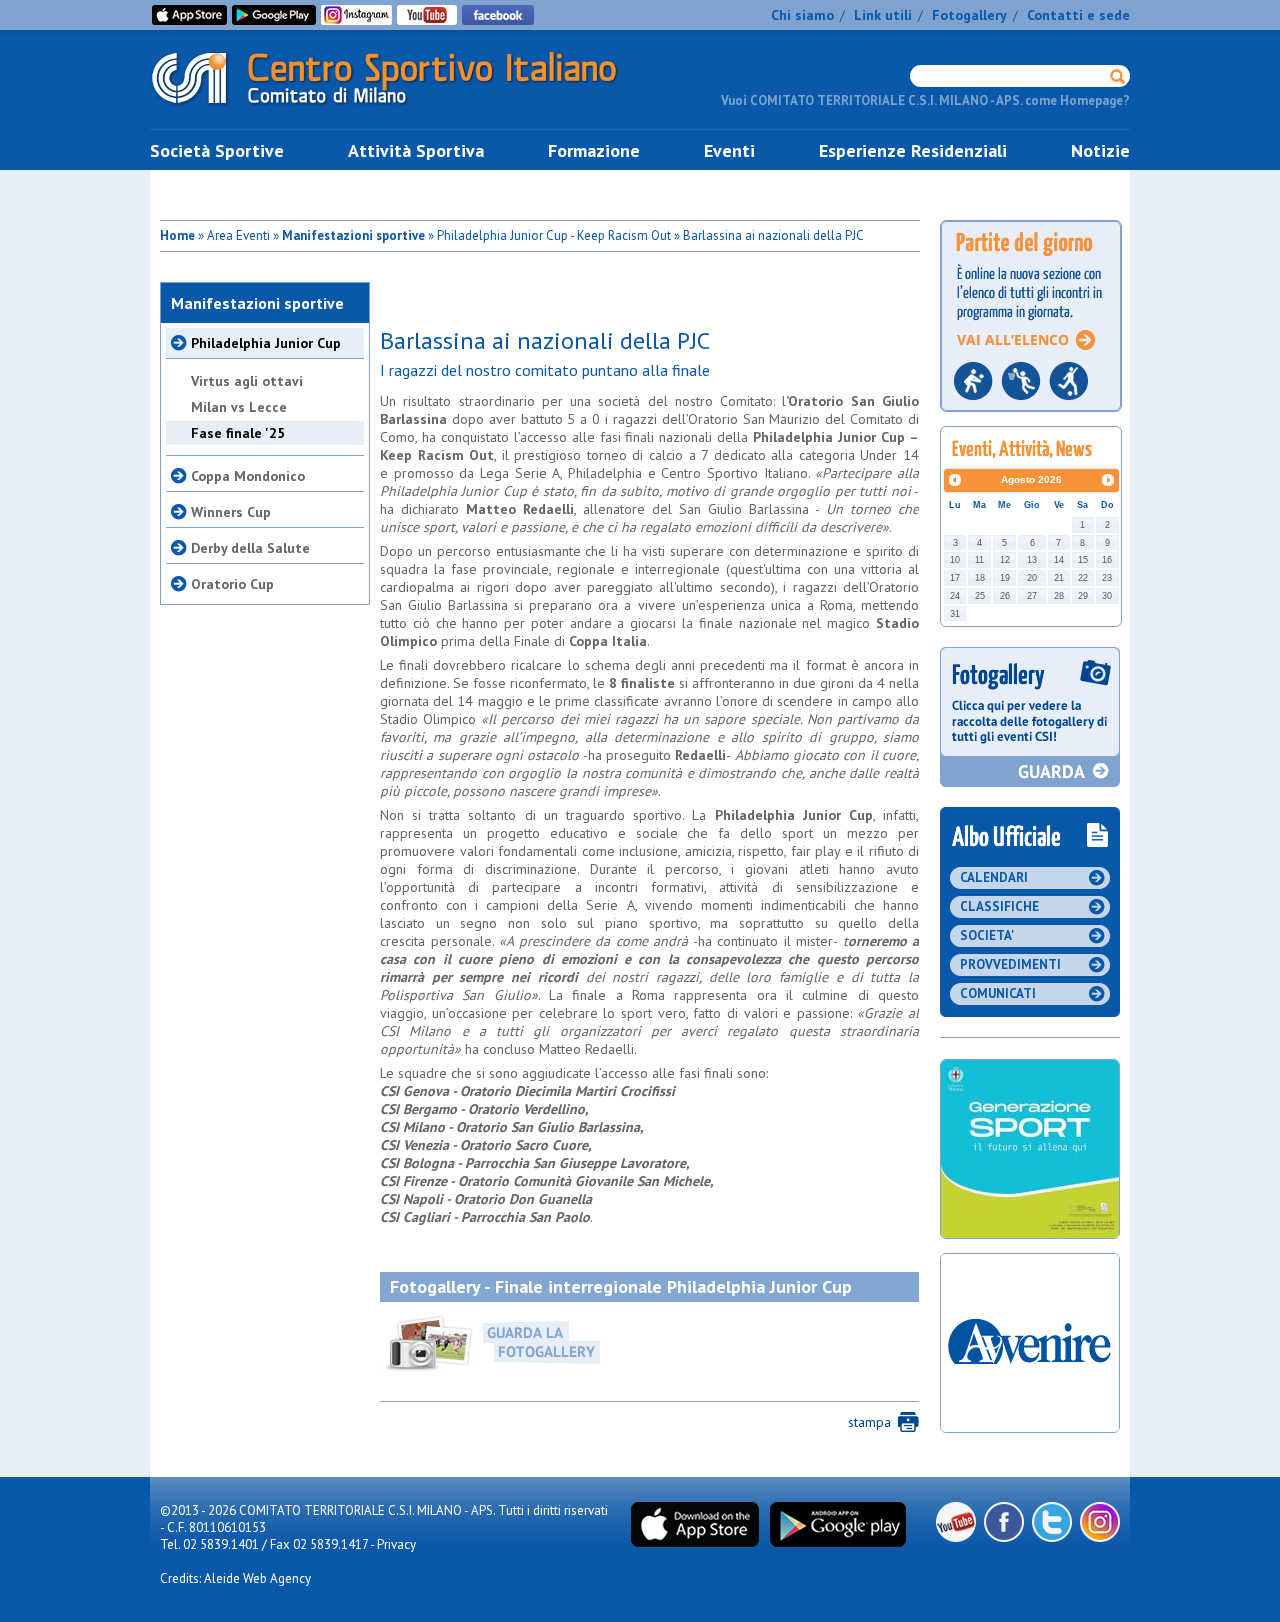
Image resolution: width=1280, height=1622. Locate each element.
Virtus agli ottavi (247, 381)
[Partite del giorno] (1031, 417)
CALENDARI (994, 877)
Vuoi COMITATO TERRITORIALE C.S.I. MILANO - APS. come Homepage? (925, 100)
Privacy (396, 1544)
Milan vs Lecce (239, 407)
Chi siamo (802, 15)
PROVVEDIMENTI (1010, 964)
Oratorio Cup (232, 584)
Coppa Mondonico (248, 476)
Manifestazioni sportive (353, 235)
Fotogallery (969, 15)
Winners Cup (231, 512)
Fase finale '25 (238, 433)
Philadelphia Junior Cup (266, 343)
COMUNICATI (998, 993)
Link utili (883, 15)
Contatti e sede (1078, 15)
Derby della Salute (250, 548)
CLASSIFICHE (999, 906)
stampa (869, 1422)
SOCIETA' (987, 935)
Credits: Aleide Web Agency (235, 1578)
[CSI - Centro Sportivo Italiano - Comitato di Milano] (400, 108)
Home (177, 235)
